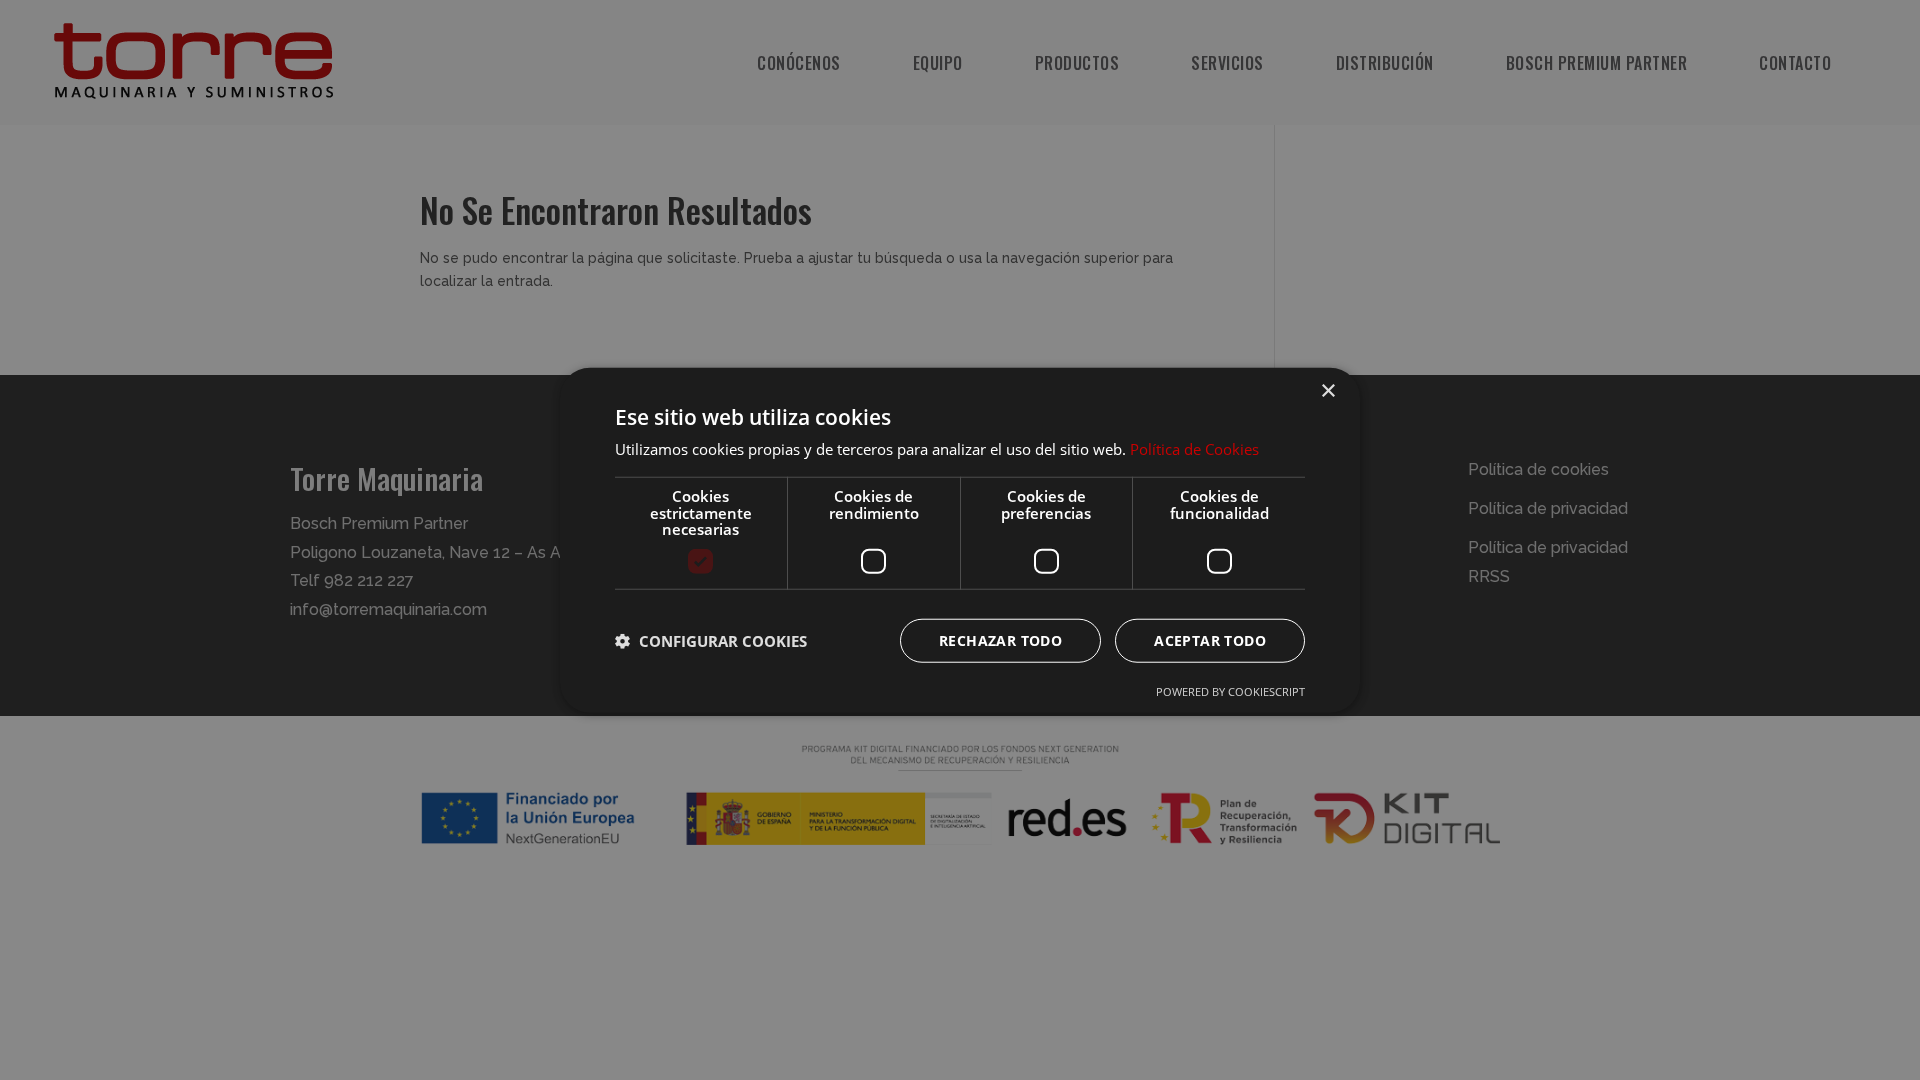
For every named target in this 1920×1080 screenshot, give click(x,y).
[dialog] (960, 540)
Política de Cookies (1194, 449)
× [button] (1327, 391)
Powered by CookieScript (1230, 690)
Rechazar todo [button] (1000, 639)
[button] (711, 640)
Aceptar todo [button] (1210, 639)
